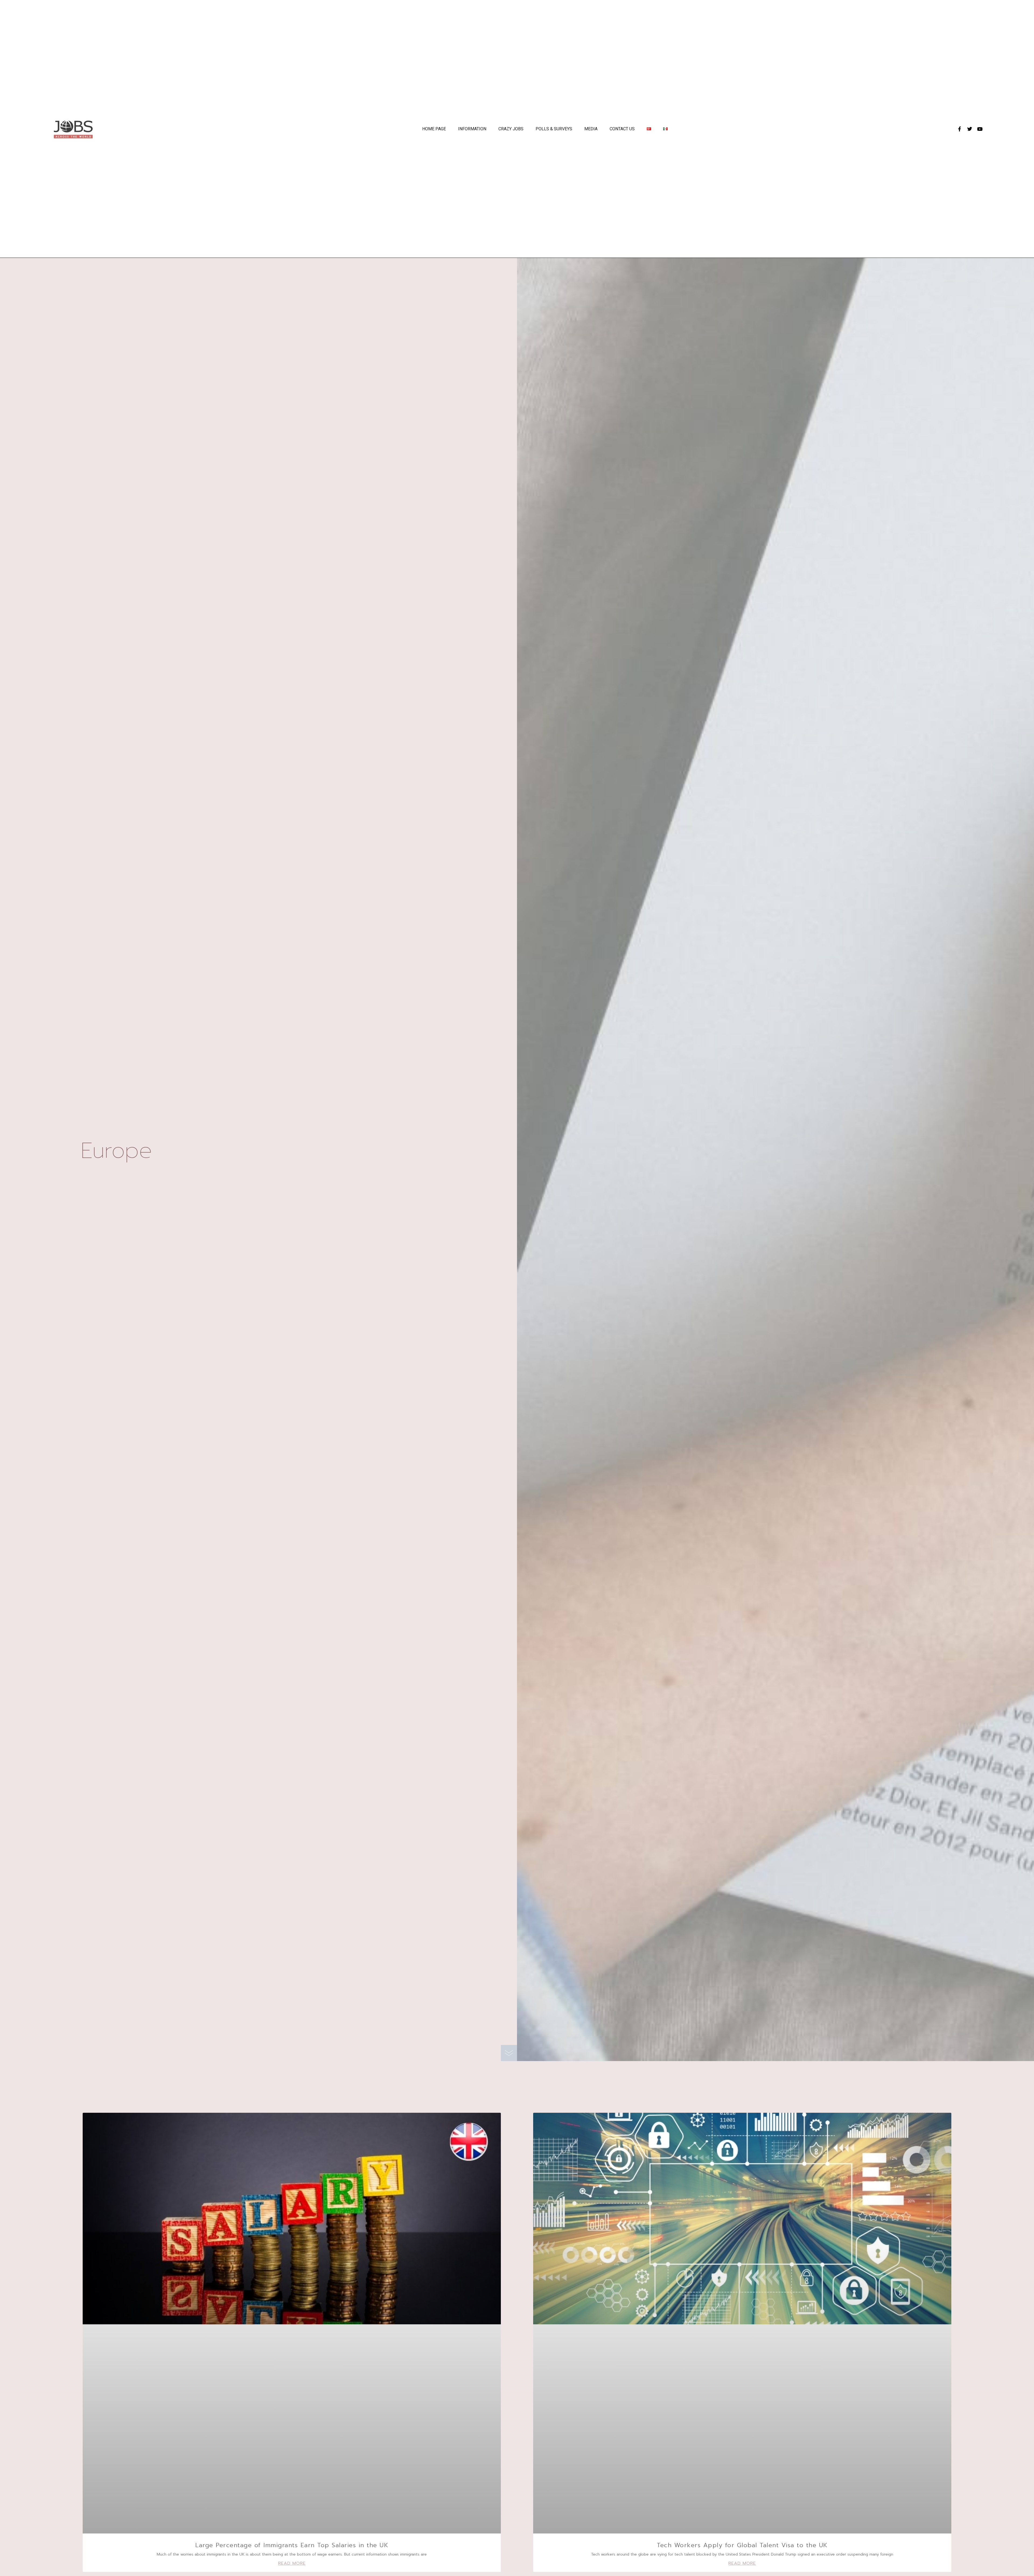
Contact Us (622, 129)
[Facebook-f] (959, 129)
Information (472, 129)
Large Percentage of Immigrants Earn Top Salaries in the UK (292, 2545)
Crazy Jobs (511, 129)
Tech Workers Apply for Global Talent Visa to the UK (742, 2545)
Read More (292, 2563)
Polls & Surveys (554, 129)
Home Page (434, 129)
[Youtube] (980, 129)
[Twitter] (970, 129)
